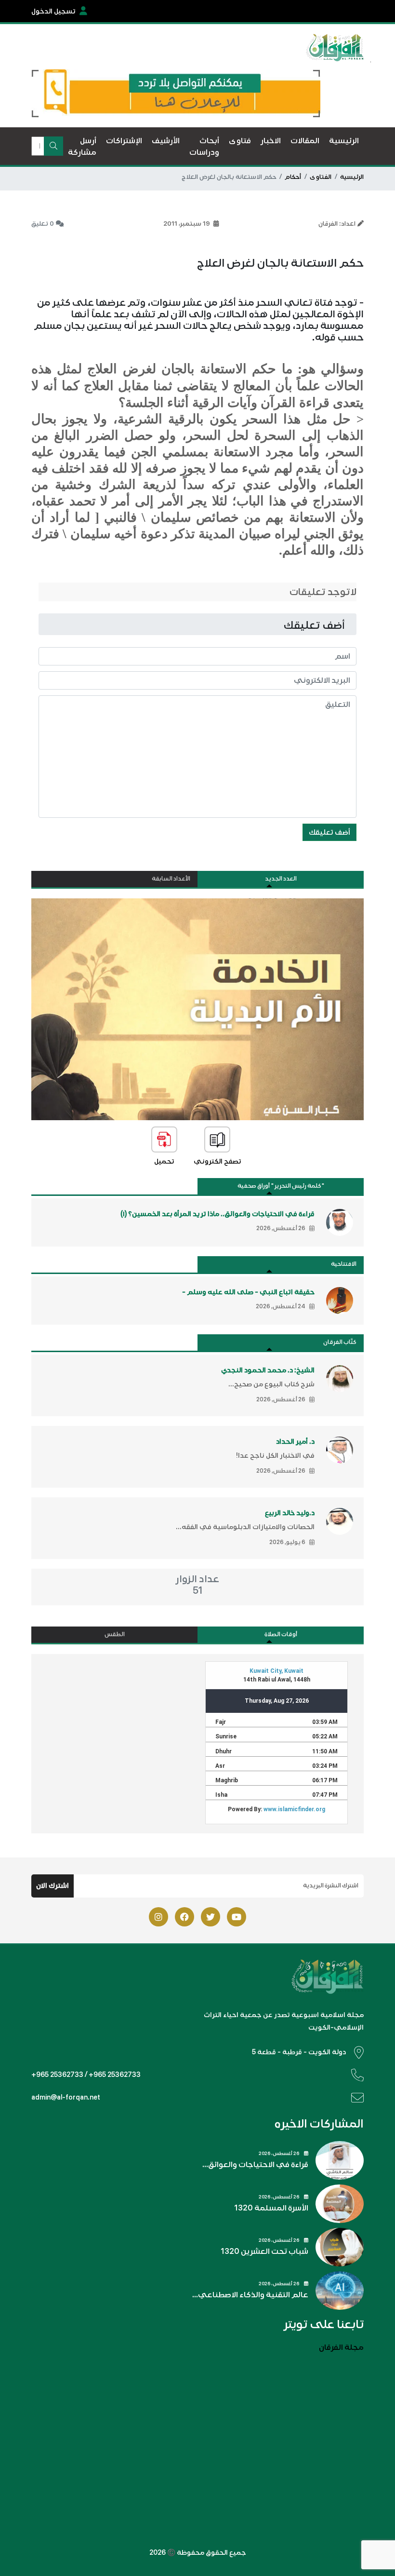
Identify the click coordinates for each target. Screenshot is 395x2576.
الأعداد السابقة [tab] (171, 879)
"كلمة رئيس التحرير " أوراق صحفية (281, 1186)
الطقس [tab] (115, 1634)
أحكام (293, 177)
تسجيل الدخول (53, 11)
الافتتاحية (344, 1264)
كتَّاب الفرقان (340, 1342)
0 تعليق (43, 224)
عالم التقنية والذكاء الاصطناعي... (250, 2295)
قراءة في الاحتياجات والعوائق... (255, 2165)
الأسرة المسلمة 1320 (271, 2208)
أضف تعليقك (329, 832)
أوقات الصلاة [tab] (281, 1634)
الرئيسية (352, 177)
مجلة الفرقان (341, 2347)
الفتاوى (321, 177)
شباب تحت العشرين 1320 (264, 2251)
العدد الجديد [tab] (281, 879)
